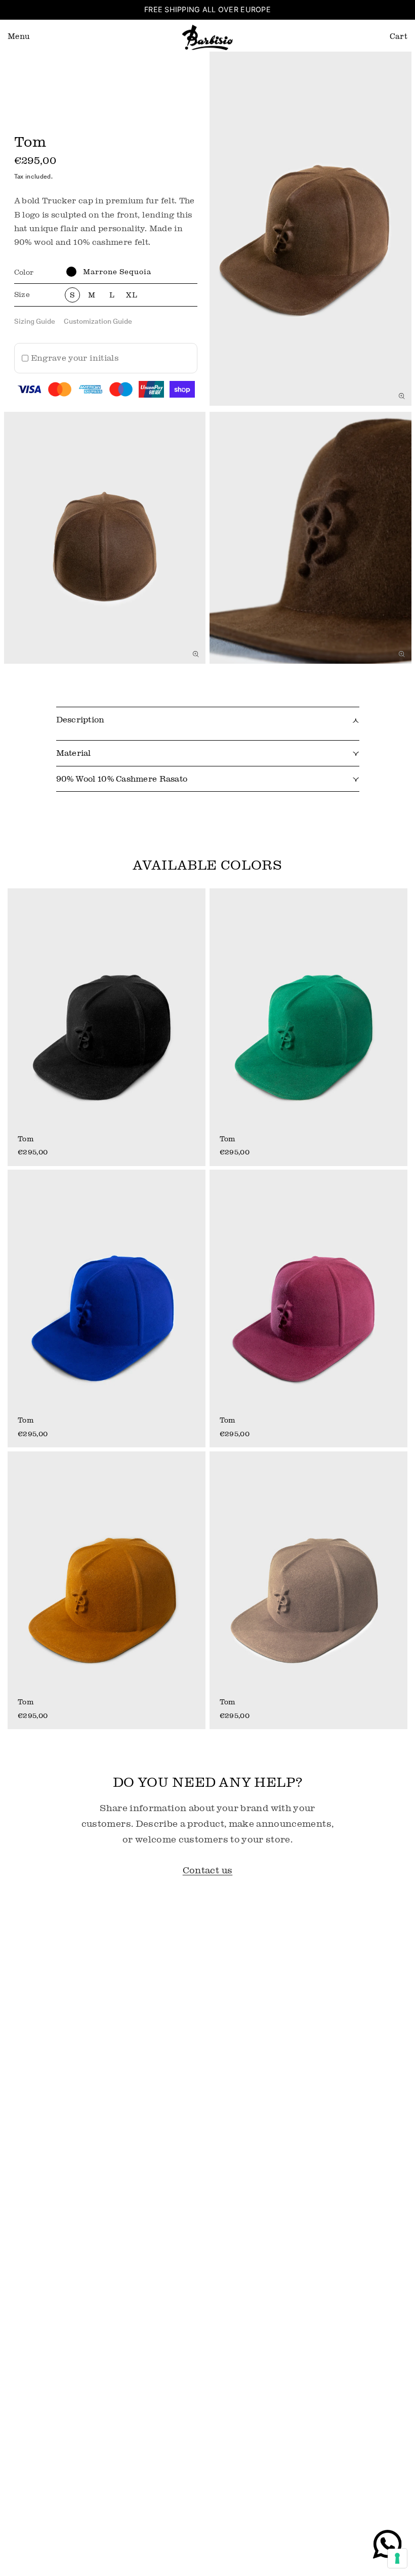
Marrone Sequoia (117, 271)
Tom (26, 1139)
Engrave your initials (75, 358)
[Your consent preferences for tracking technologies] (397, 2558)
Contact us (208, 1870)
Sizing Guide (35, 321)
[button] (19, 37)
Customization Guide (98, 321)
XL (132, 295)
